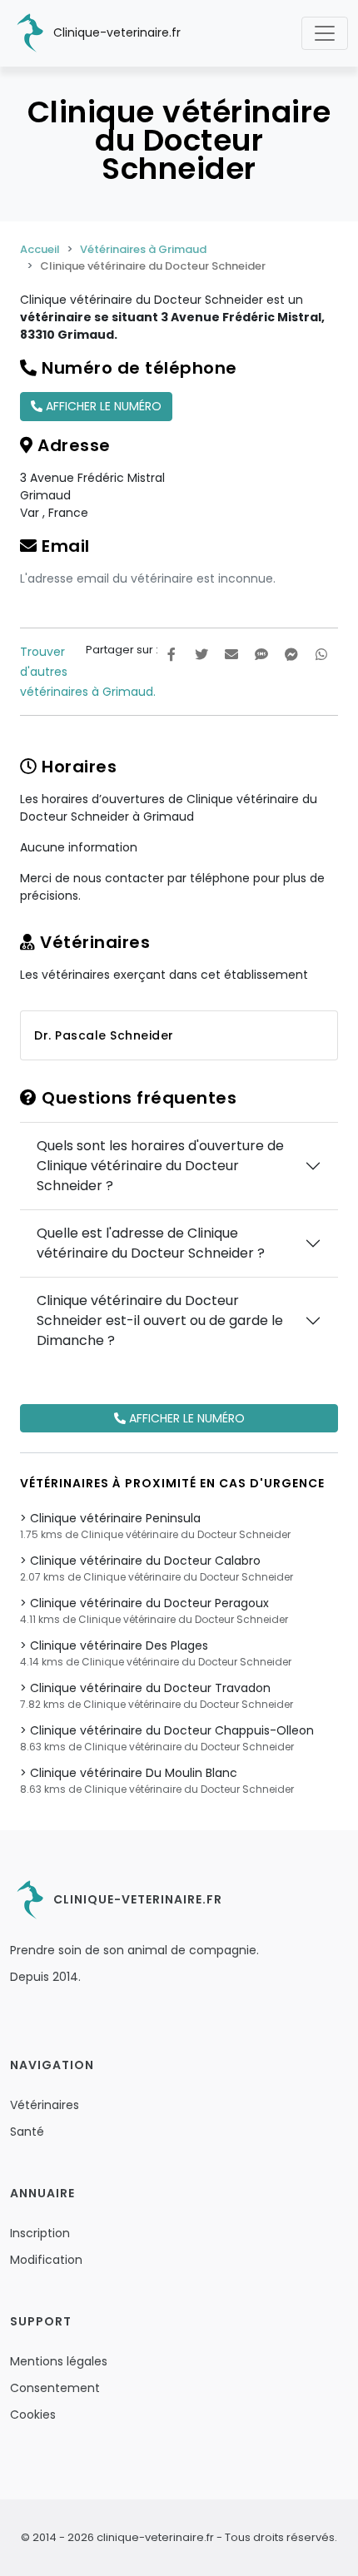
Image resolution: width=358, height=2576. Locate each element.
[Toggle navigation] (325, 33)
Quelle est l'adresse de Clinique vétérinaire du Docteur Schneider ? (151, 1243)
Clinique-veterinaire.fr (115, 32)
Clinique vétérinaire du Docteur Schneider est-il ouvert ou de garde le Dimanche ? (160, 1320)
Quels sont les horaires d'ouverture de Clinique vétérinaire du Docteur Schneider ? (160, 1166)
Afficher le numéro (102, 406)
